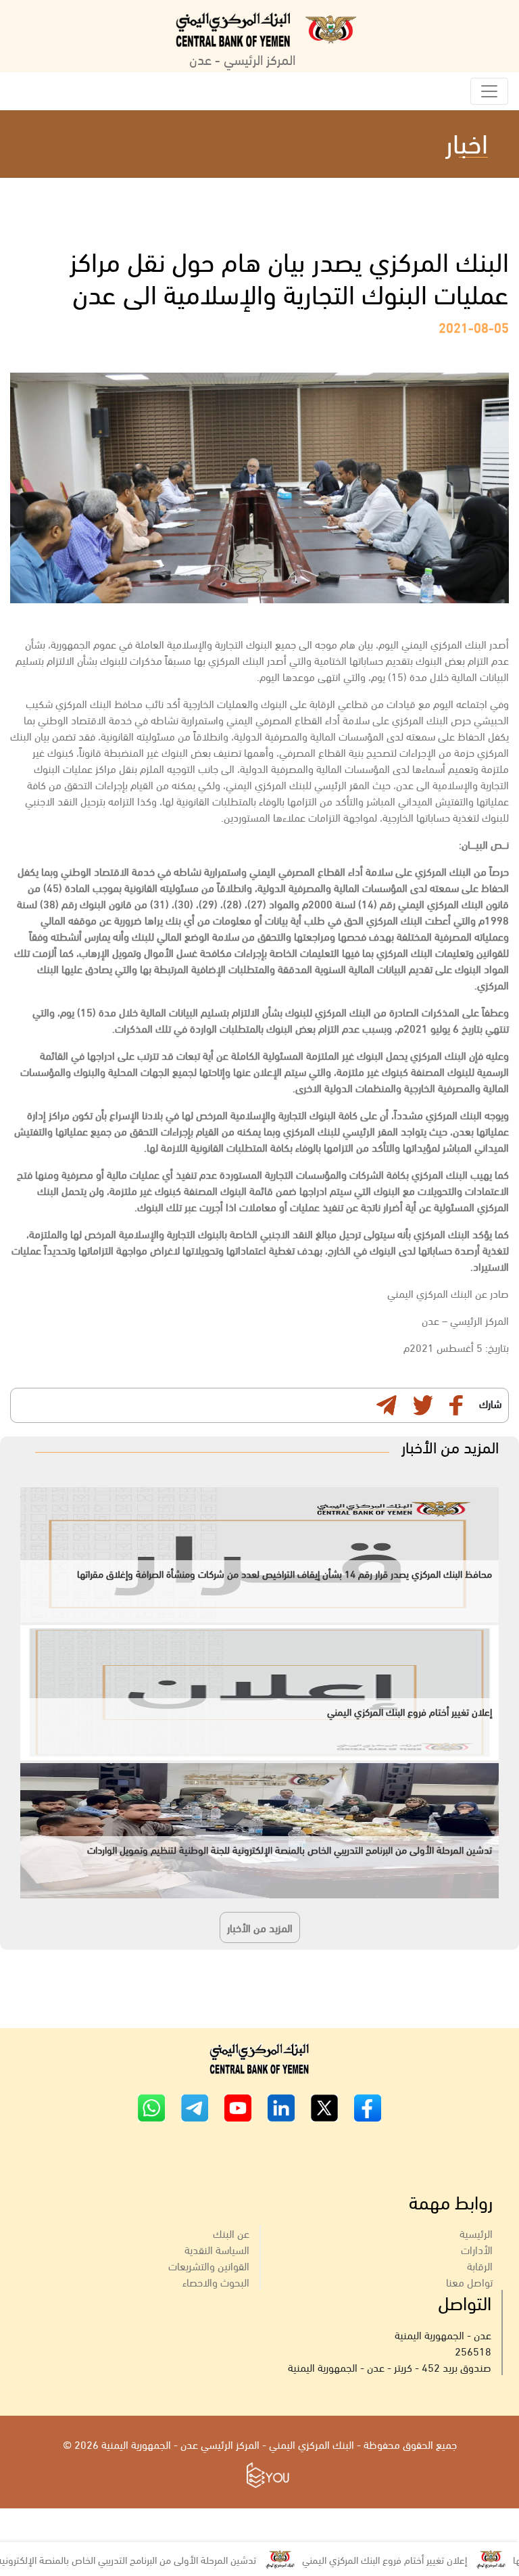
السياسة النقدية (217, 2249)
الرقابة (480, 2265)
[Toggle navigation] (489, 91)
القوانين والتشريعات (209, 2265)
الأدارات (477, 2249)
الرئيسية (476, 2233)
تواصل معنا (469, 2281)
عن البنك (231, 2233)
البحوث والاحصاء (216, 2281)
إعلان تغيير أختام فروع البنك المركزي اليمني (428, 2559)
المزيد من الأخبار (260, 1927)
